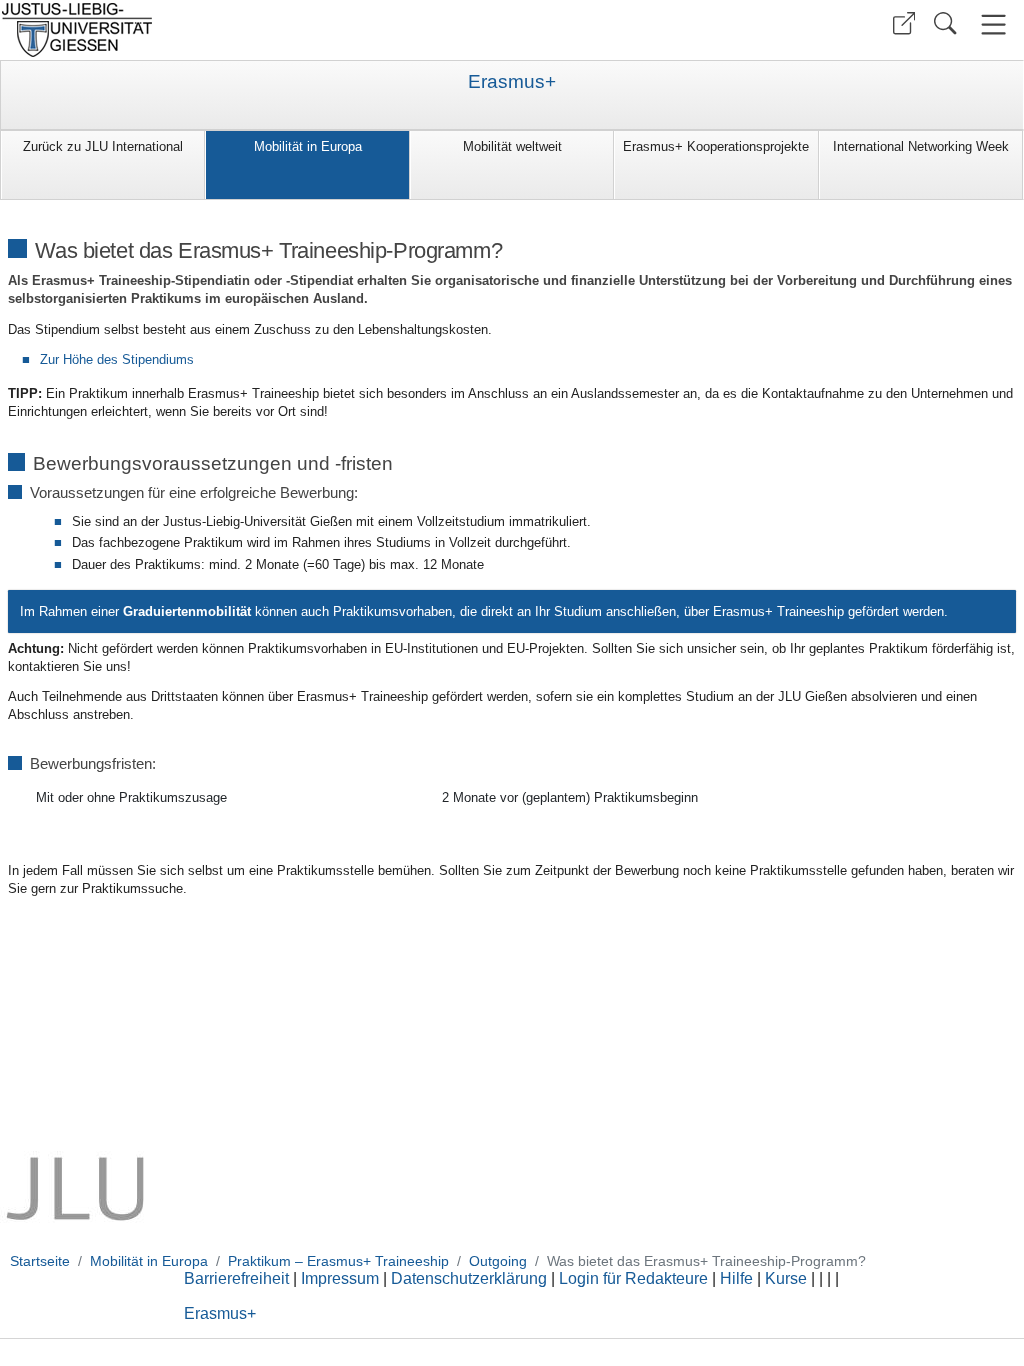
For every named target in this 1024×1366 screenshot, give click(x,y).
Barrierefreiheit (236, 1278)
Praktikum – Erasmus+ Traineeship (338, 1261)
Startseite (40, 1261)
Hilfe (736, 1278)
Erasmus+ (512, 82)
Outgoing (498, 1261)
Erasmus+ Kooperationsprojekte (716, 146)
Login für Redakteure (633, 1278)
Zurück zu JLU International (103, 146)
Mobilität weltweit (512, 146)
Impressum (340, 1278)
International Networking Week (921, 146)
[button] (904, 23)
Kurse (786, 1278)
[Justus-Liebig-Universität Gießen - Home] (253, 30)
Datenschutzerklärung (469, 1278)
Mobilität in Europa (308, 146)
